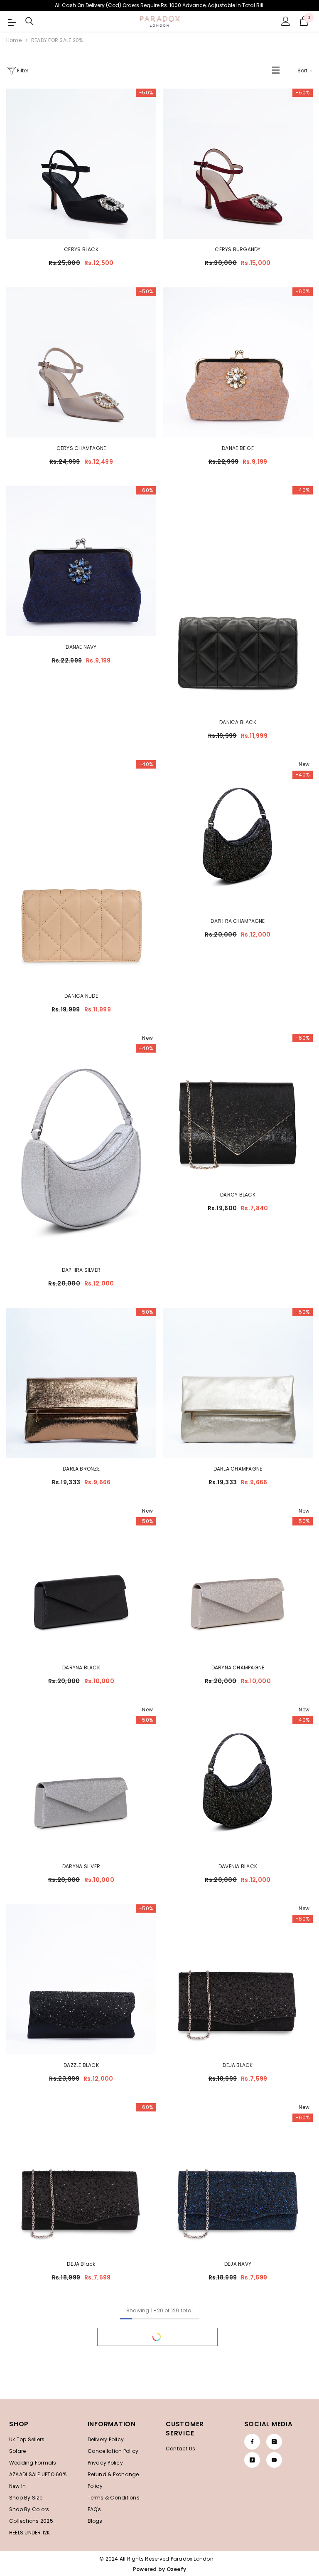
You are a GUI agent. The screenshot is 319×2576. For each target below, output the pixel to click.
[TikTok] (252, 2460)
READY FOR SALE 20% (57, 40)
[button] (276, 71)
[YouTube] (274, 2460)
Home (14, 40)
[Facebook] (252, 2442)
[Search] (29, 21)
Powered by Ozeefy (159, 2569)
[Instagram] (274, 2442)
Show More (157, 2337)
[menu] (11, 21)
